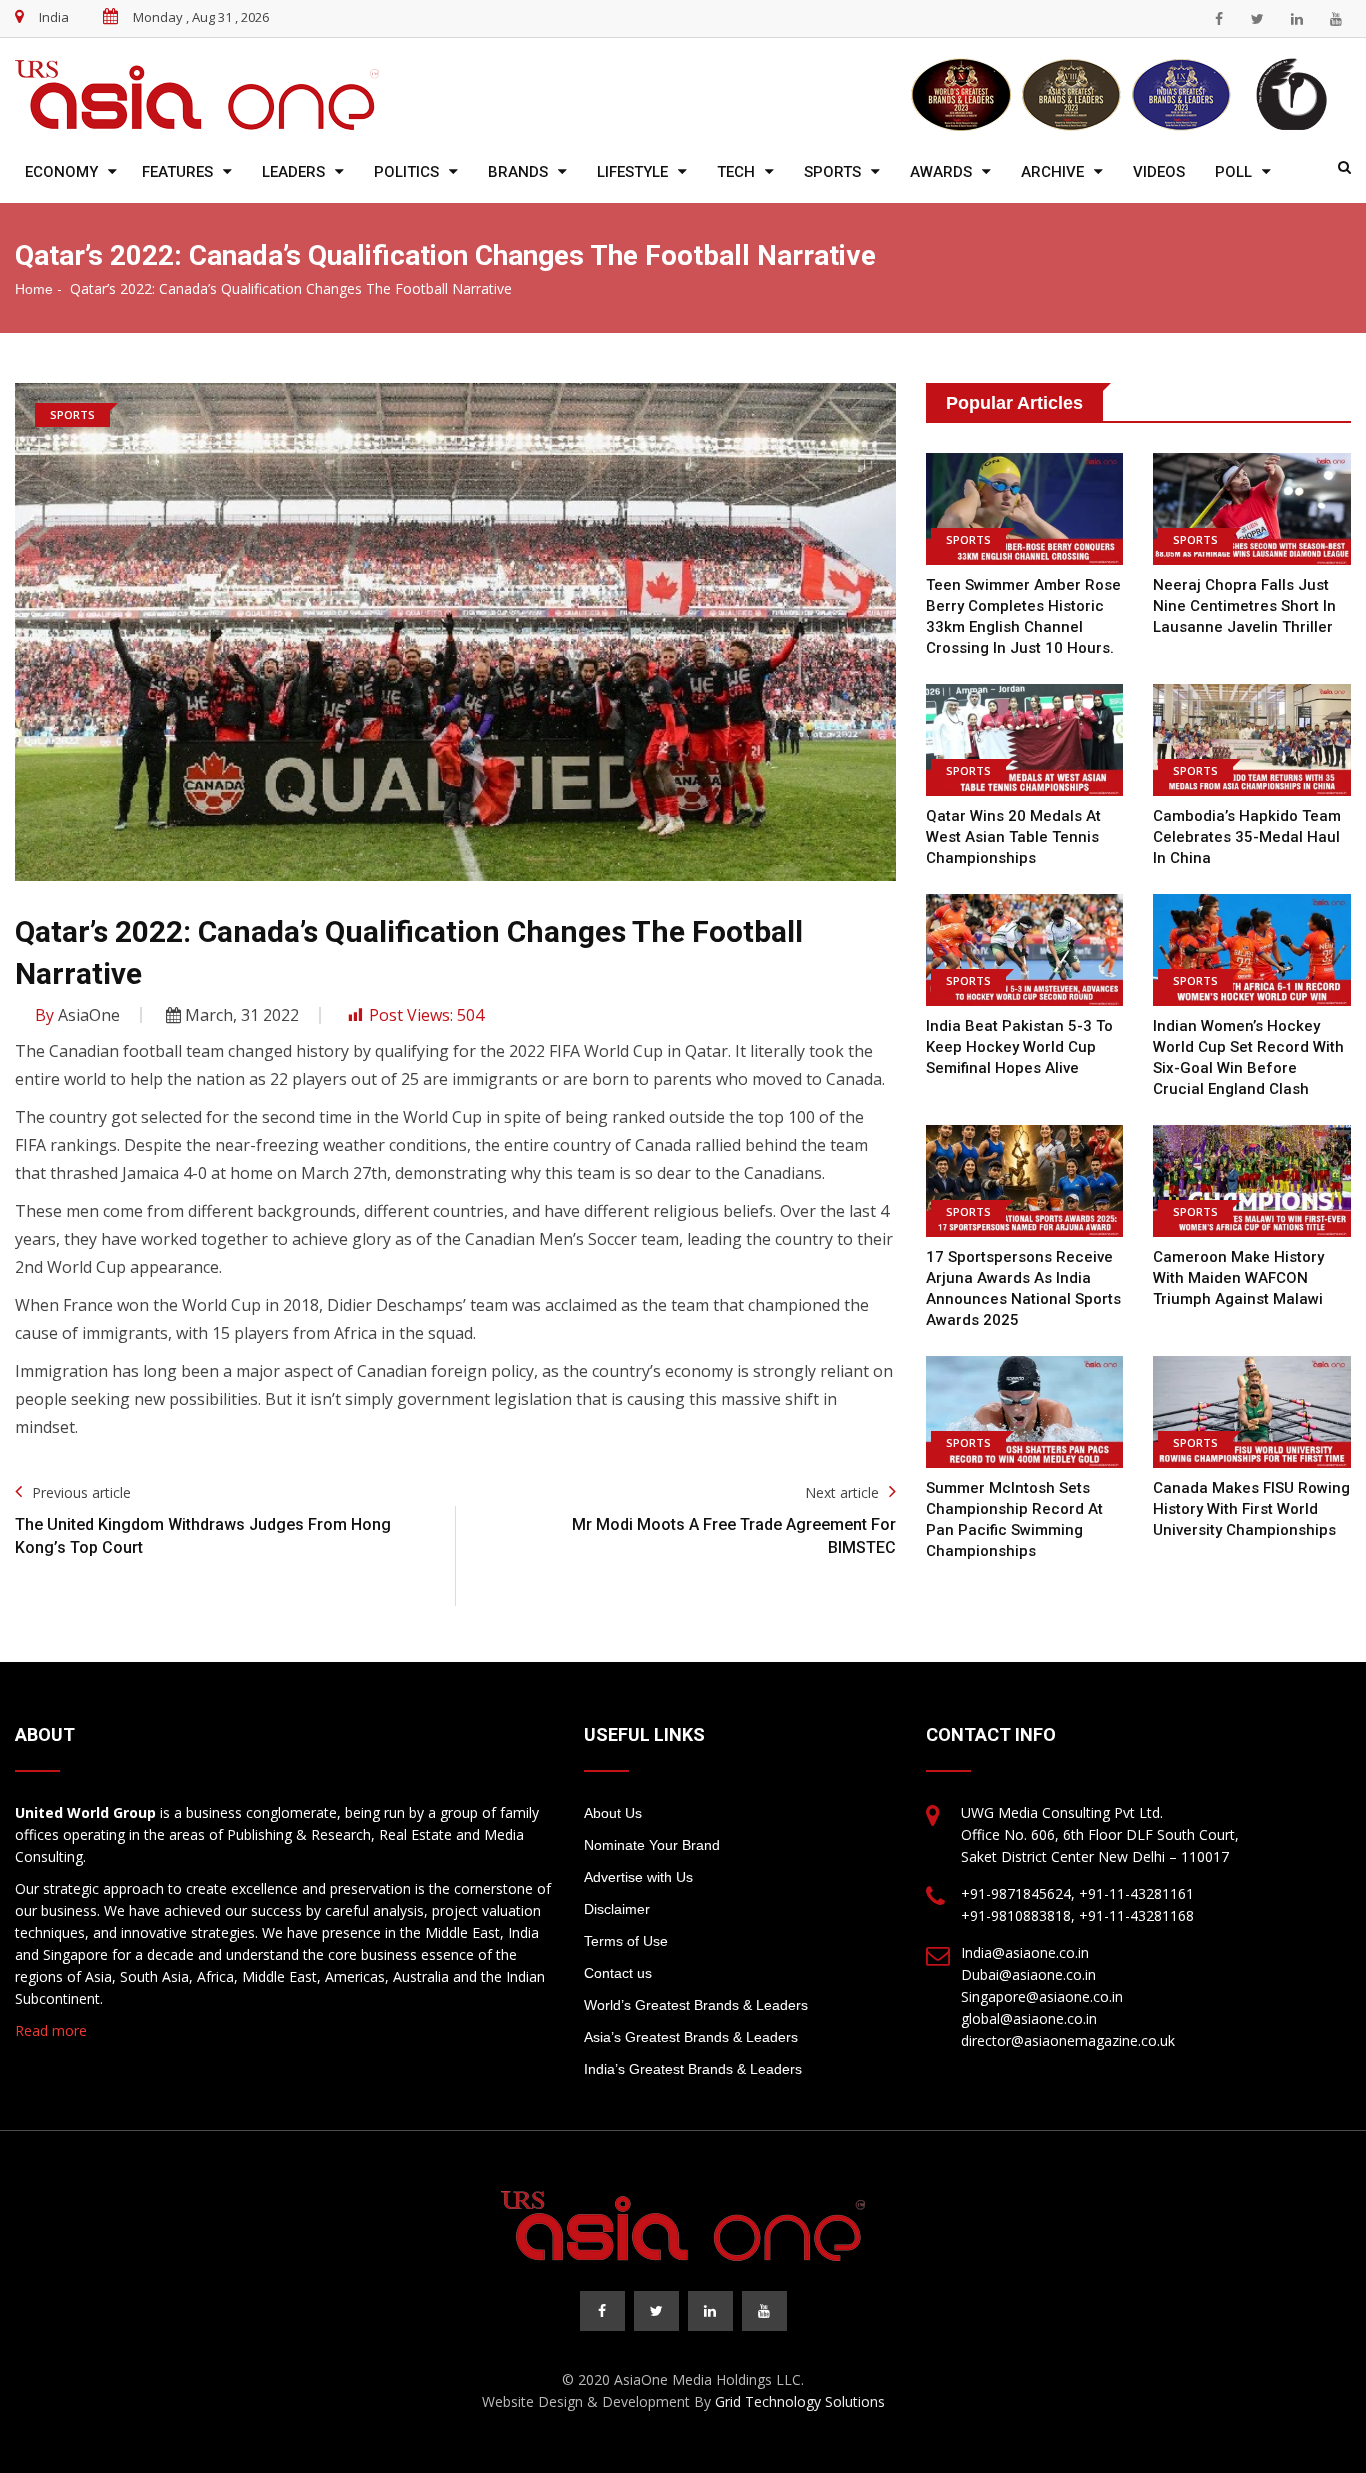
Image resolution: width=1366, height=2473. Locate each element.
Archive (1052, 172)
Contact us (618, 1973)
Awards (941, 172)
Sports (832, 172)
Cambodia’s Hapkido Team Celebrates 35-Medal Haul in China (1247, 837)
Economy (61, 172)
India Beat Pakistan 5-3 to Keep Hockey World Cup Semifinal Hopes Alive (1019, 1047)
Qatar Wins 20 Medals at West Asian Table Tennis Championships (1013, 837)
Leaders (293, 172)
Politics (406, 172)
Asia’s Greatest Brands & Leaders (691, 2037)
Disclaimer (617, 1909)
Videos (1159, 172)
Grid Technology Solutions (800, 2401)
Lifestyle (632, 172)
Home (34, 289)
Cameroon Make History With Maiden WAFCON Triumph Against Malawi (1238, 1278)
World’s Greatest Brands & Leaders (696, 2005)
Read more (51, 2030)
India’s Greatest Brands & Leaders (693, 2069)
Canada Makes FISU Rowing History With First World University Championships (1251, 1509)
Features (177, 172)
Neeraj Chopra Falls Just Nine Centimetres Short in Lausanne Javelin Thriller (1244, 606)
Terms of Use (626, 1941)
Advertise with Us (638, 1877)
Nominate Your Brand (652, 1845)
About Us (613, 1813)
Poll (1233, 172)
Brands (518, 172)
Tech (736, 172)
